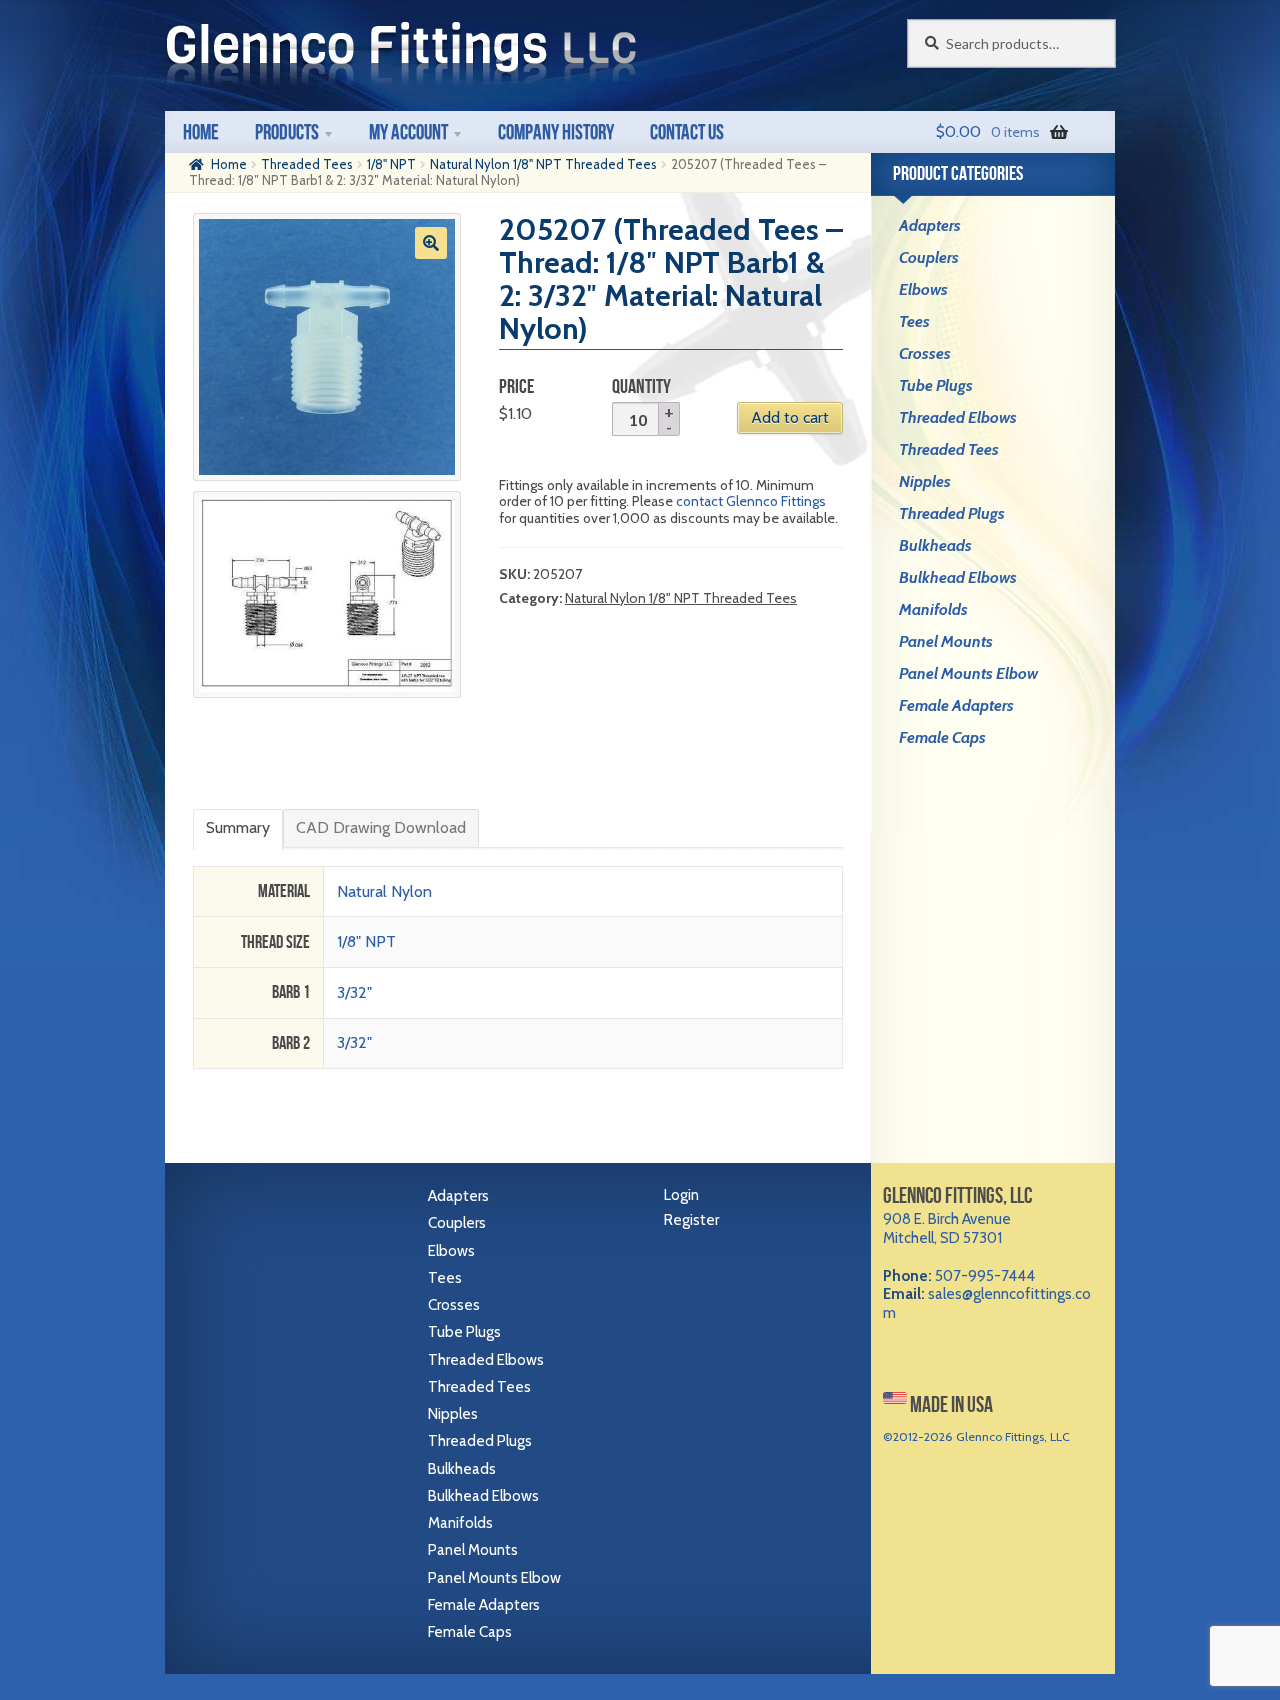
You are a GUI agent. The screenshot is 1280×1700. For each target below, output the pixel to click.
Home (201, 131)
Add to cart (790, 417)
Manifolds (933, 609)
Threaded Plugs (952, 513)
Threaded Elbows (958, 417)
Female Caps (942, 737)
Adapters (930, 225)
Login (681, 1195)
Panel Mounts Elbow (968, 673)
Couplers (929, 257)
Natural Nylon (384, 891)
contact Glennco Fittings (751, 501)
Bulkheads (935, 545)
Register (691, 1220)
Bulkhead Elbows (958, 577)
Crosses (925, 353)
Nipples (925, 481)
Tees (914, 321)
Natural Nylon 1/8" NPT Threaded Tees (543, 164)
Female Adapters (956, 705)
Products (287, 131)
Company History (556, 131)
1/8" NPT (391, 164)
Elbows (923, 289)
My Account (408, 131)
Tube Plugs (936, 385)
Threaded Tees (307, 164)
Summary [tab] (238, 827)
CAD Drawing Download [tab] (381, 827)
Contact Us (687, 131)
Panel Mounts (946, 641)
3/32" (354, 992)
